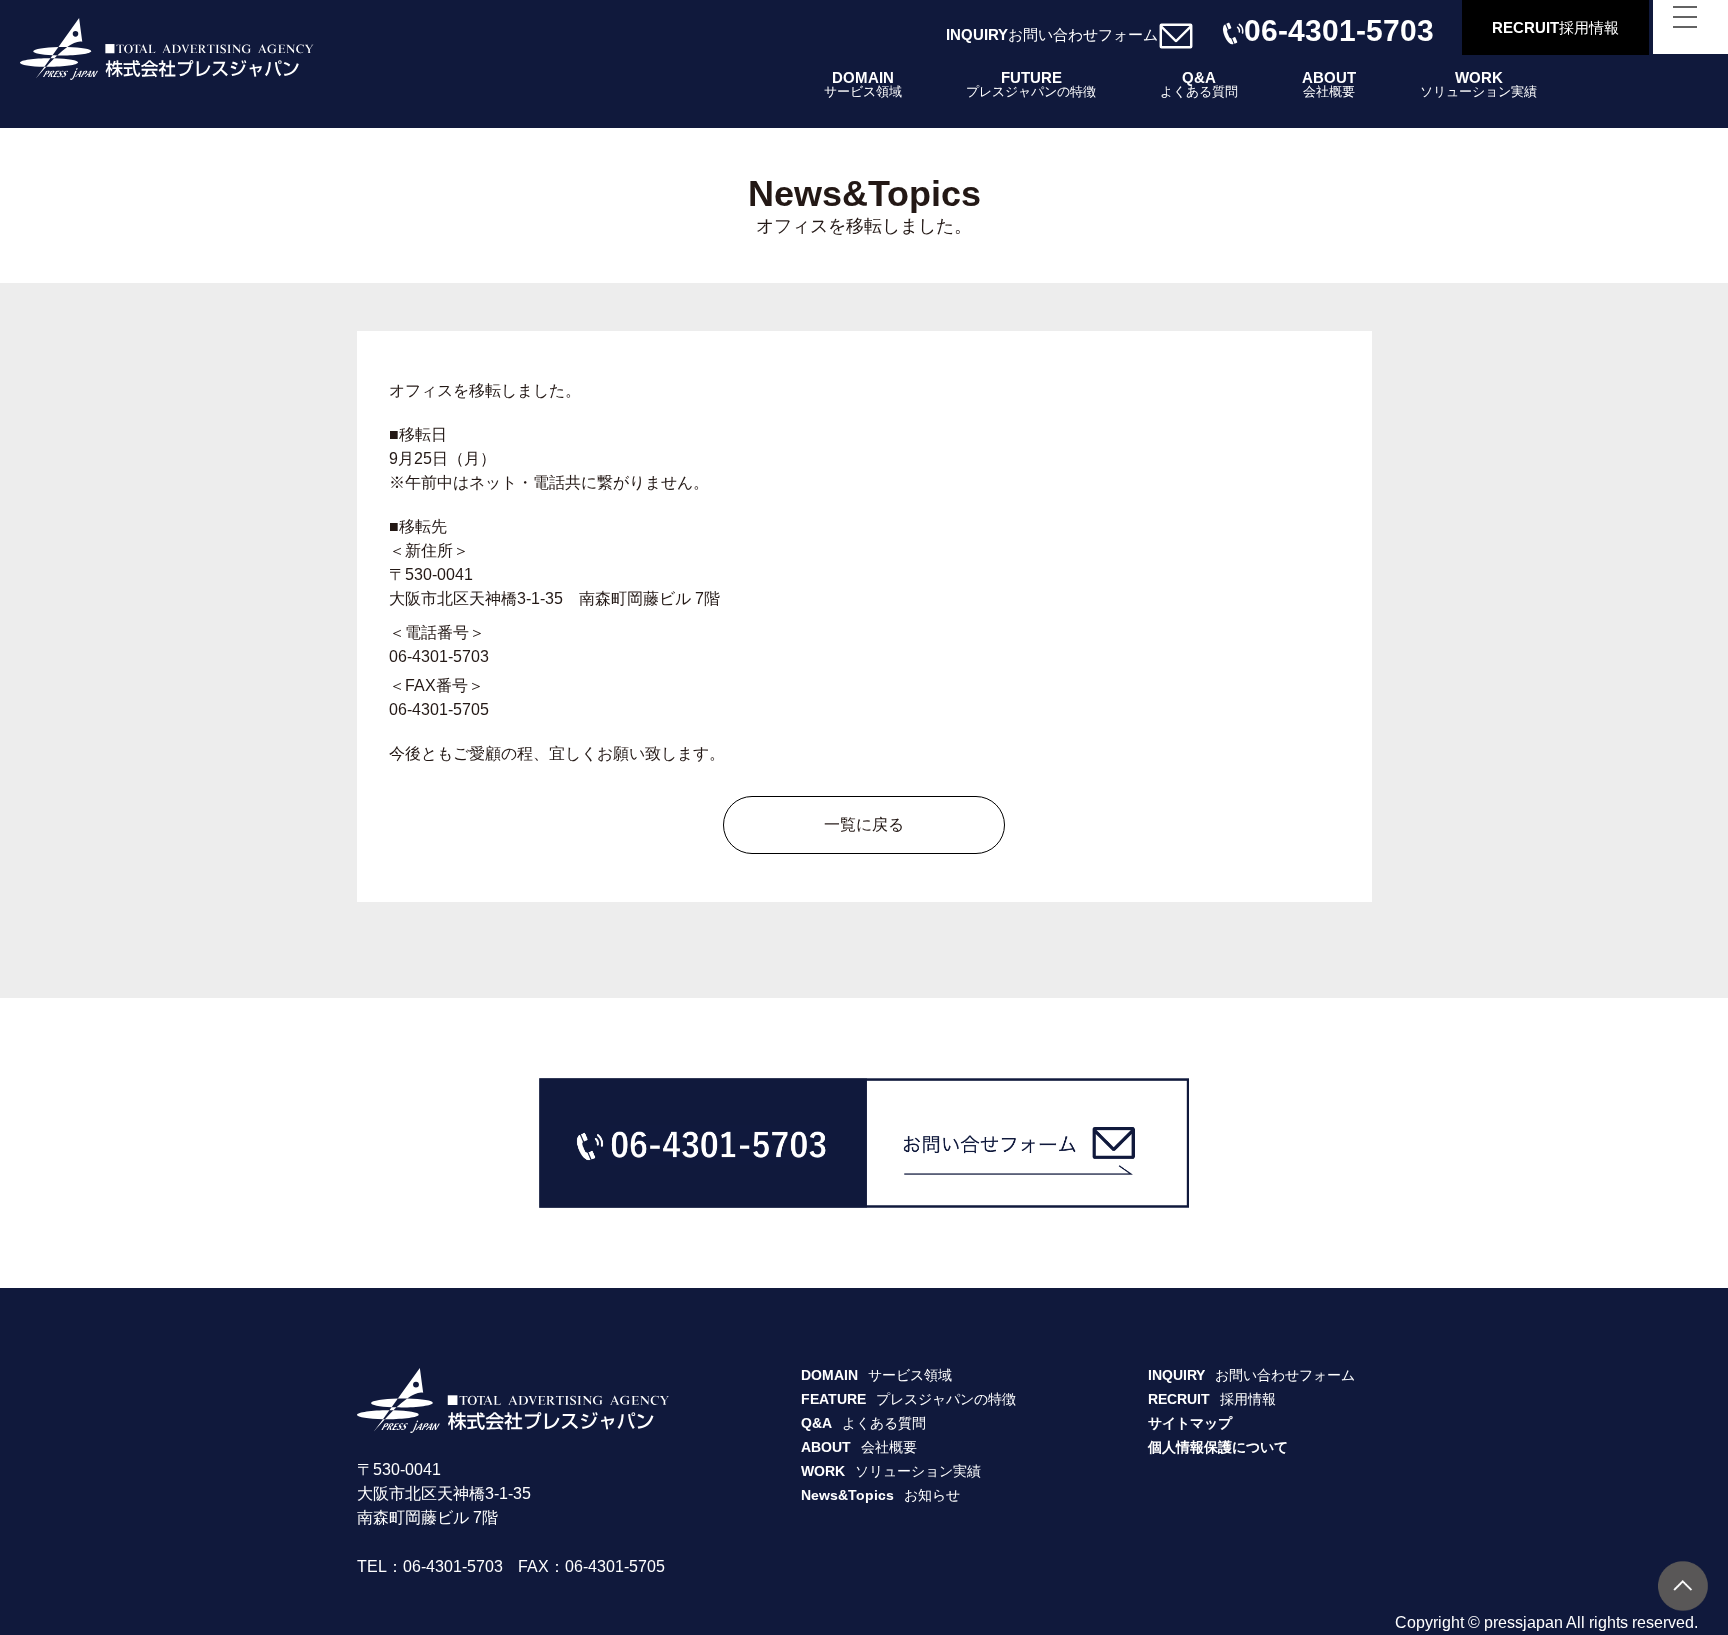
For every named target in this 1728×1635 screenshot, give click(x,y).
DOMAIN (863, 84)
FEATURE (908, 1399)
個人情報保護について (1218, 1447)
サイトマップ (1190, 1423)
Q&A (1199, 84)
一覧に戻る (864, 824)
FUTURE (1031, 84)
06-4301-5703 (1339, 33)
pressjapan (1523, 1622)
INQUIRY (1052, 34)
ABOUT (1329, 84)
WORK (1478, 84)
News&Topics (880, 1495)
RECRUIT (1555, 27)
